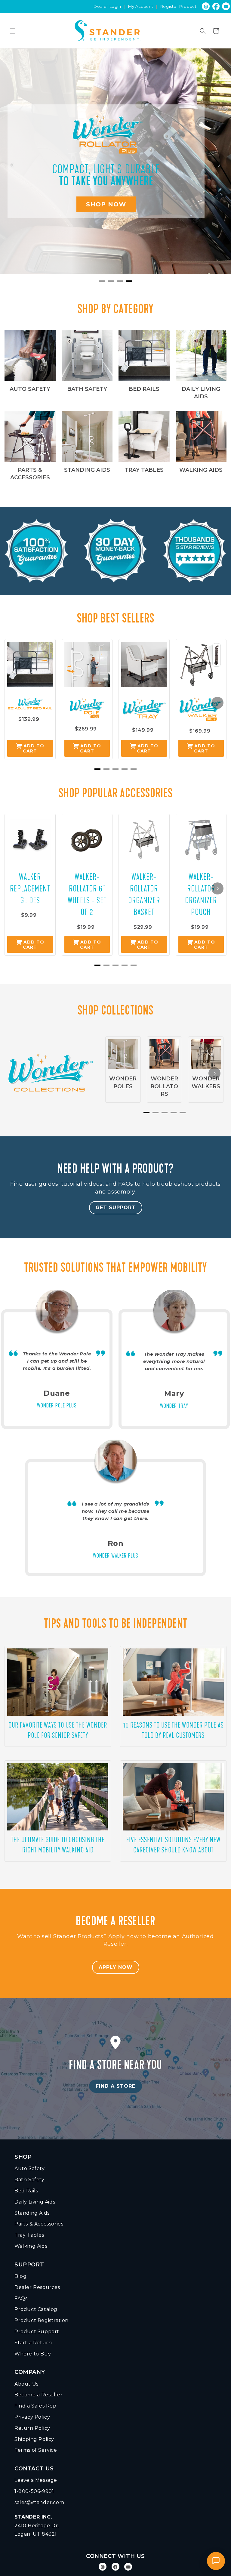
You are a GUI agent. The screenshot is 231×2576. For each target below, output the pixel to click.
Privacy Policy (32, 2417)
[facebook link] (216, 6)
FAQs (21, 2298)
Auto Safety (30, 2168)
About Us (26, 2384)
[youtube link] (128, 2567)
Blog (20, 2276)
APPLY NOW (116, 1967)
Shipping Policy (34, 2439)
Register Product (179, 6)
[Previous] (12, 165)
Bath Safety (29, 2180)
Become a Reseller (38, 2395)
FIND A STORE (115, 2086)
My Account (141, 6)
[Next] (219, 165)
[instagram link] (206, 6)
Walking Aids (31, 2246)
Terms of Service (36, 2450)
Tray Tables (29, 2235)
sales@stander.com (39, 2502)
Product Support (37, 2332)
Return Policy (32, 2428)
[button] (13, 31)
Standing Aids (32, 2213)
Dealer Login (107, 6)
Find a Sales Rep (35, 2406)
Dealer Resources (37, 2287)
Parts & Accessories (39, 2224)
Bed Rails (26, 2191)
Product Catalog (36, 2309)
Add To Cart (34, 748)
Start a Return (33, 2343)
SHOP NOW (106, 204)
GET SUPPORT (116, 1208)
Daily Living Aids (35, 2202)
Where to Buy (33, 2354)
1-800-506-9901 (34, 2491)
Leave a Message (36, 2480)
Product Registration (42, 2320)
